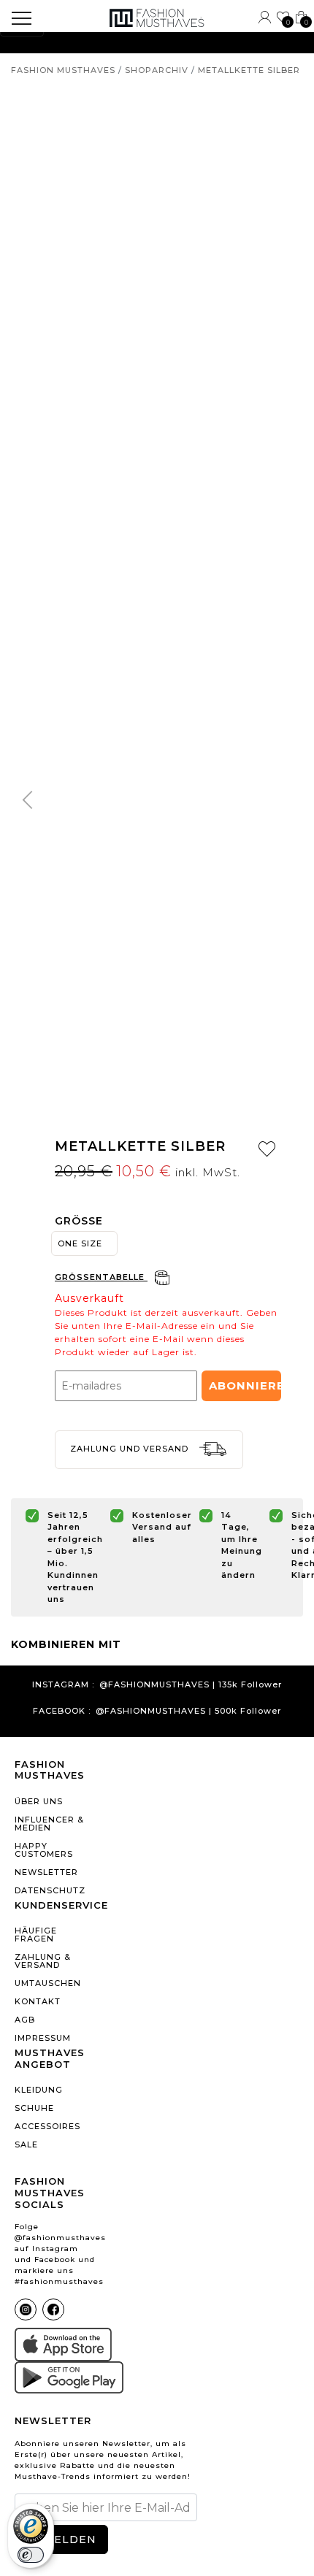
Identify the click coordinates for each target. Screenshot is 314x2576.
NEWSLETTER (46, 1872)
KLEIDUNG (39, 2090)
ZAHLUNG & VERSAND (43, 1961)
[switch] (31, 2555)
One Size (80, 1243)
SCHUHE (34, 2108)
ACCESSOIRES (47, 2126)
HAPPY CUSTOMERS (44, 1850)
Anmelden (61, 2539)
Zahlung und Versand (131, 1449)
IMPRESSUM (43, 2038)
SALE (26, 2144)
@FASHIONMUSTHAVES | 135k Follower (191, 1685)
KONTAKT (38, 2001)
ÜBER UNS (39, 1801)
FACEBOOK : (62, 1711)
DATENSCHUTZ (50, 1890)
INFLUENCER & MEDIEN (49, 1824)
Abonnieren (245, 1385)
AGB (25, 2020)
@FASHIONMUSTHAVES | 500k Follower (188, 1711)
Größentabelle (101, 1277)
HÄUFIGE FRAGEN (36, 1935)
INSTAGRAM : (63, 1685)
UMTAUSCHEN (48, 1983)
